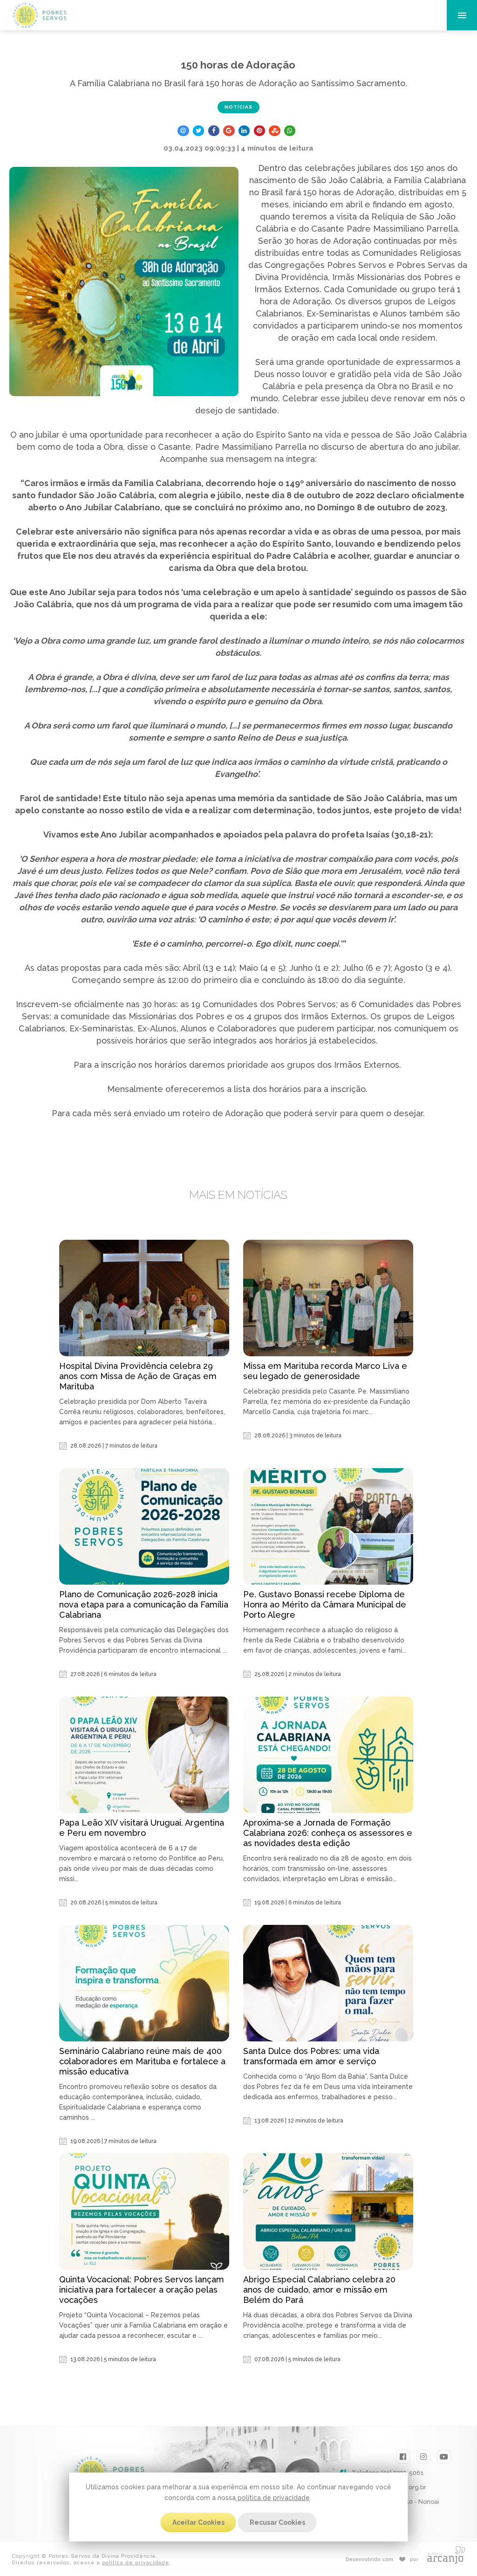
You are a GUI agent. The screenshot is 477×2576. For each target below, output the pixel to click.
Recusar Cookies (277, 2522)
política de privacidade (273, 2498)
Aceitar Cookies (198, 2522)
